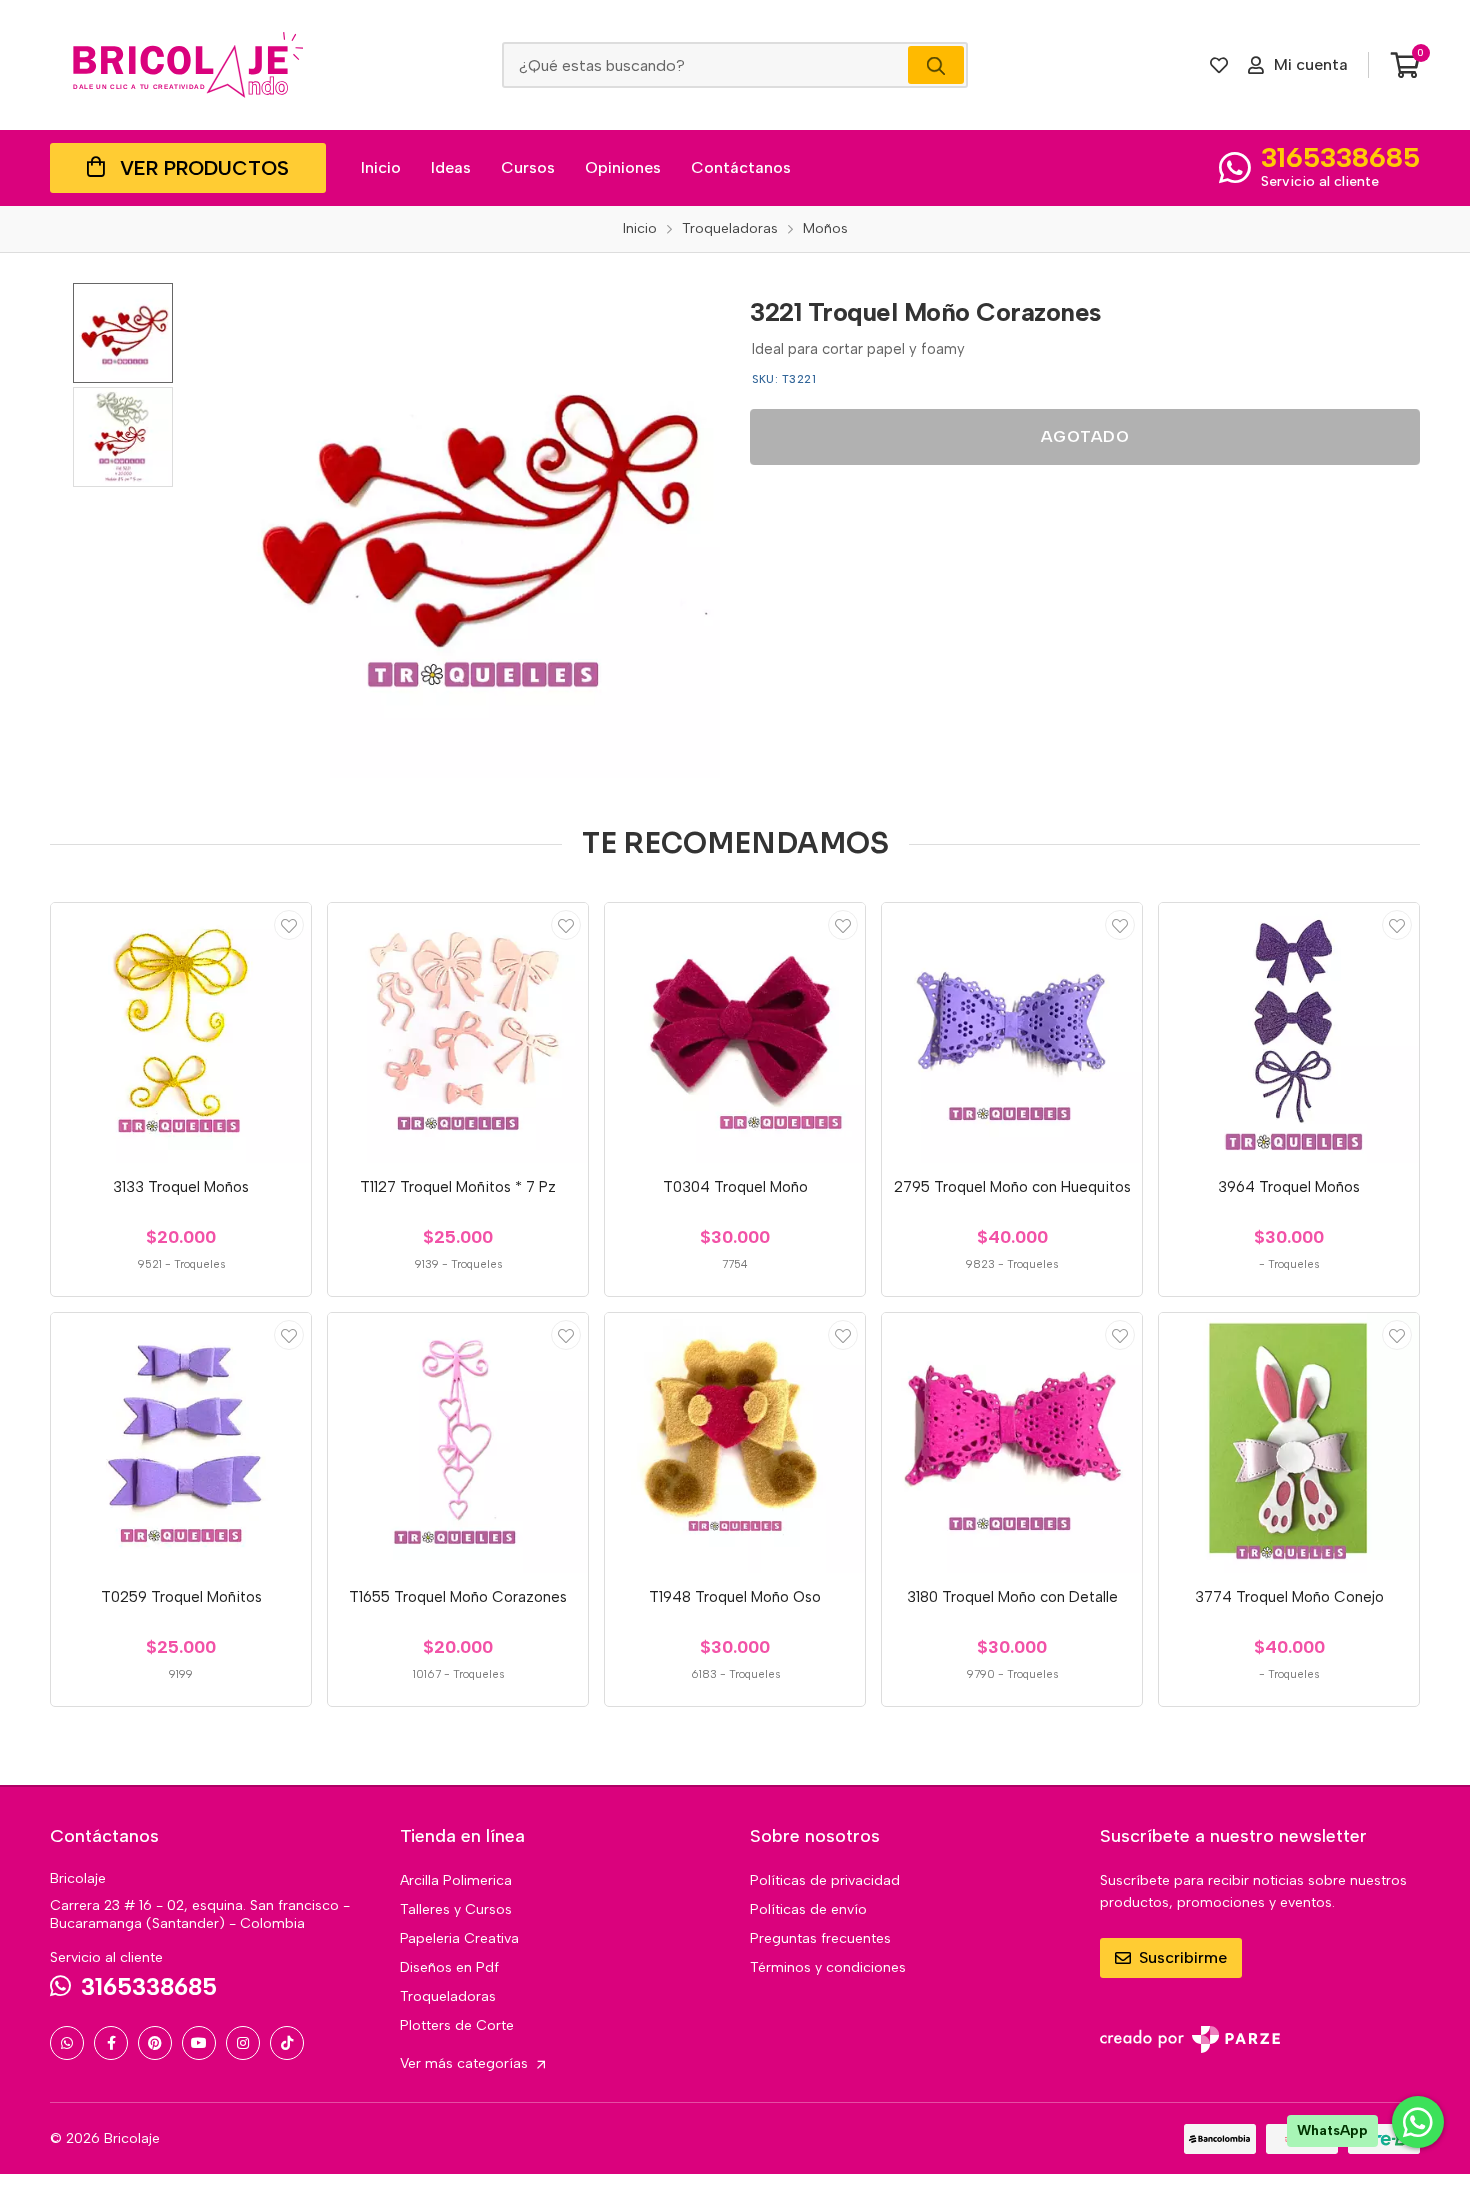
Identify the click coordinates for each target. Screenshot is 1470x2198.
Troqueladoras (448, 1996)
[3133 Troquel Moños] (181, 1033)
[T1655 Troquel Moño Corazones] (458, 1443)
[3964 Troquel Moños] (1289, 1033)
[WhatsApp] (67, 2043)
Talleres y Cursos (456, 1909)
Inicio (381, 167)
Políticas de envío (808, 1909)
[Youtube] (199, 2043)
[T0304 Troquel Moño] (735, 1033)
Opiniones (623, 167)
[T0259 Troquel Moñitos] (181, 1443)
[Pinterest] (155, 2043)
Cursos (528, 167)
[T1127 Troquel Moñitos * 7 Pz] (458, 1033)
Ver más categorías (466, 2063)
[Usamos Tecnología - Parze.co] (1190, 2039)
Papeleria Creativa (459, 1938)
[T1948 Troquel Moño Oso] (735, 1443)
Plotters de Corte (457, 2025)
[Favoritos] (1219, 65)
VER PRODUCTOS (204, 168)
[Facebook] (111, 2043)
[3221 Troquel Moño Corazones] (472, 530)
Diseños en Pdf (449, 1967)
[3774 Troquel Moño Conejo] (1289, 1443)
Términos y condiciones (828, 1967)
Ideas (451, 167)
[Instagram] (243, 2043)
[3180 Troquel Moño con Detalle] (1012, 1443)
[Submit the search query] (936, 65)
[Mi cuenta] (289, 925)
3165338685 (1340, 157)
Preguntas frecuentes (820, 1938)
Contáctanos (741, 167)
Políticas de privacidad (825, 1880)
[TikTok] (287, 2043)
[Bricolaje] (188, 65)
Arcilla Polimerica (456, 1880)
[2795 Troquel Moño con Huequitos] (1012, 1033)
